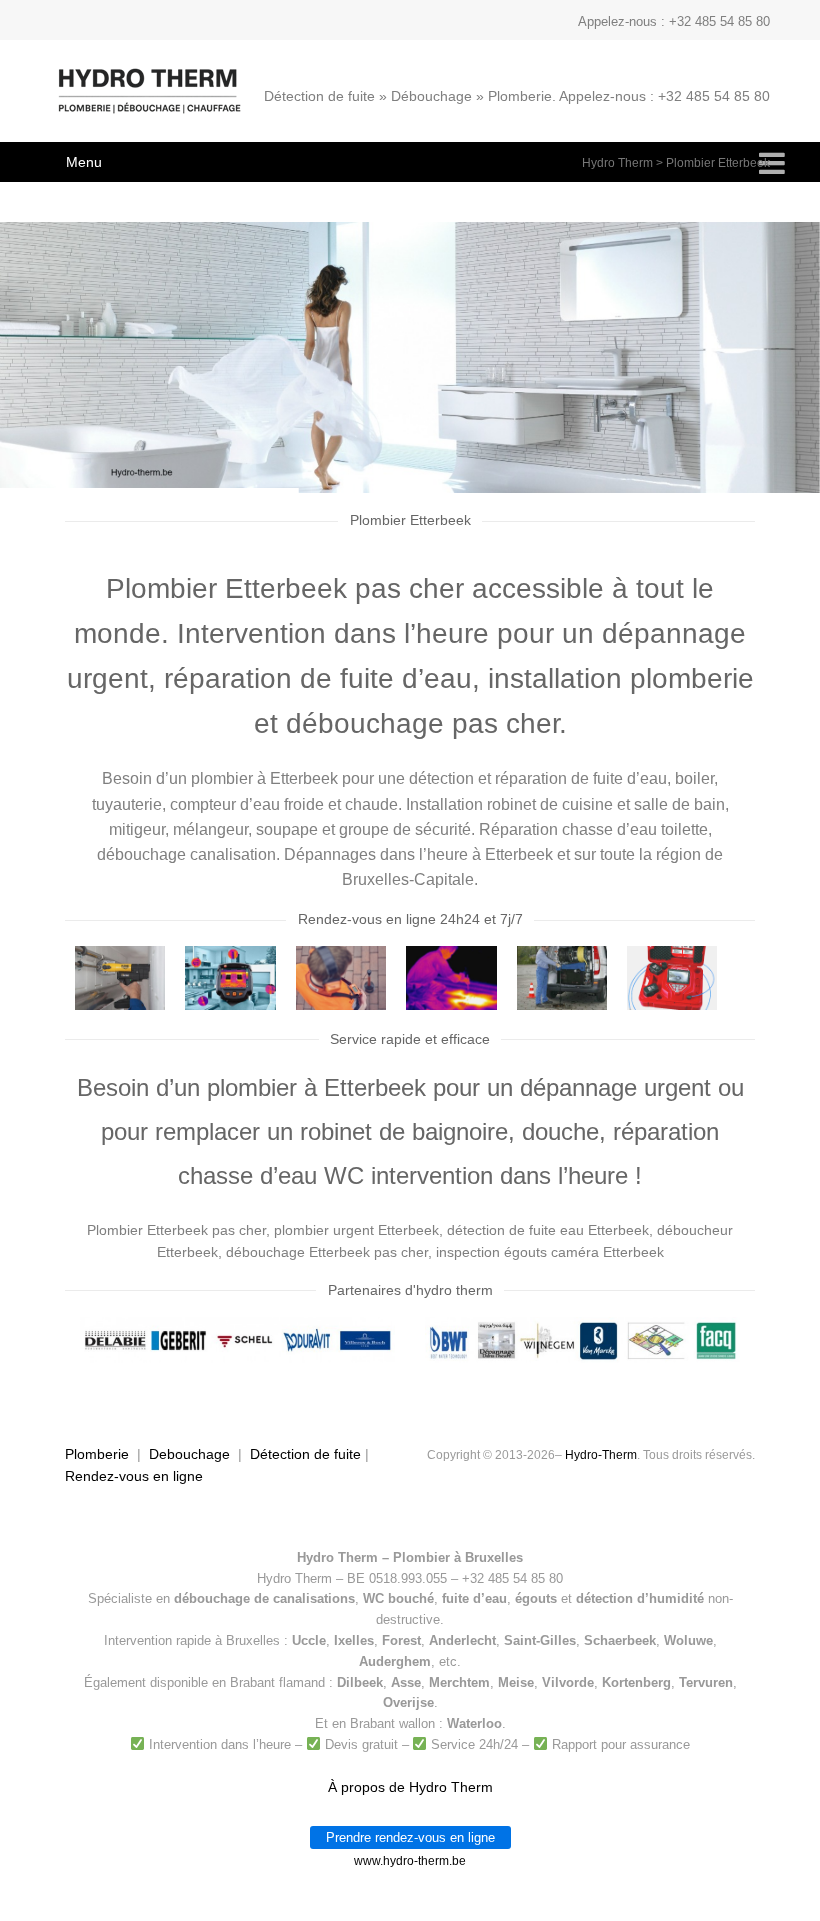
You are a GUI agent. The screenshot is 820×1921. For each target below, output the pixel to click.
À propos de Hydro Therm (410, 1787)
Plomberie (97, 1454)
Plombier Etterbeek (718, 163)
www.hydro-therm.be (410, 1861)
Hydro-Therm (601, 1455)
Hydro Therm (617, 163)
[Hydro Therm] (147, 101)
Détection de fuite (305, 1454)
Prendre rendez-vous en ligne (410, 1837)
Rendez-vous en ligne (134, 1476)
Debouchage (189, 1454)
